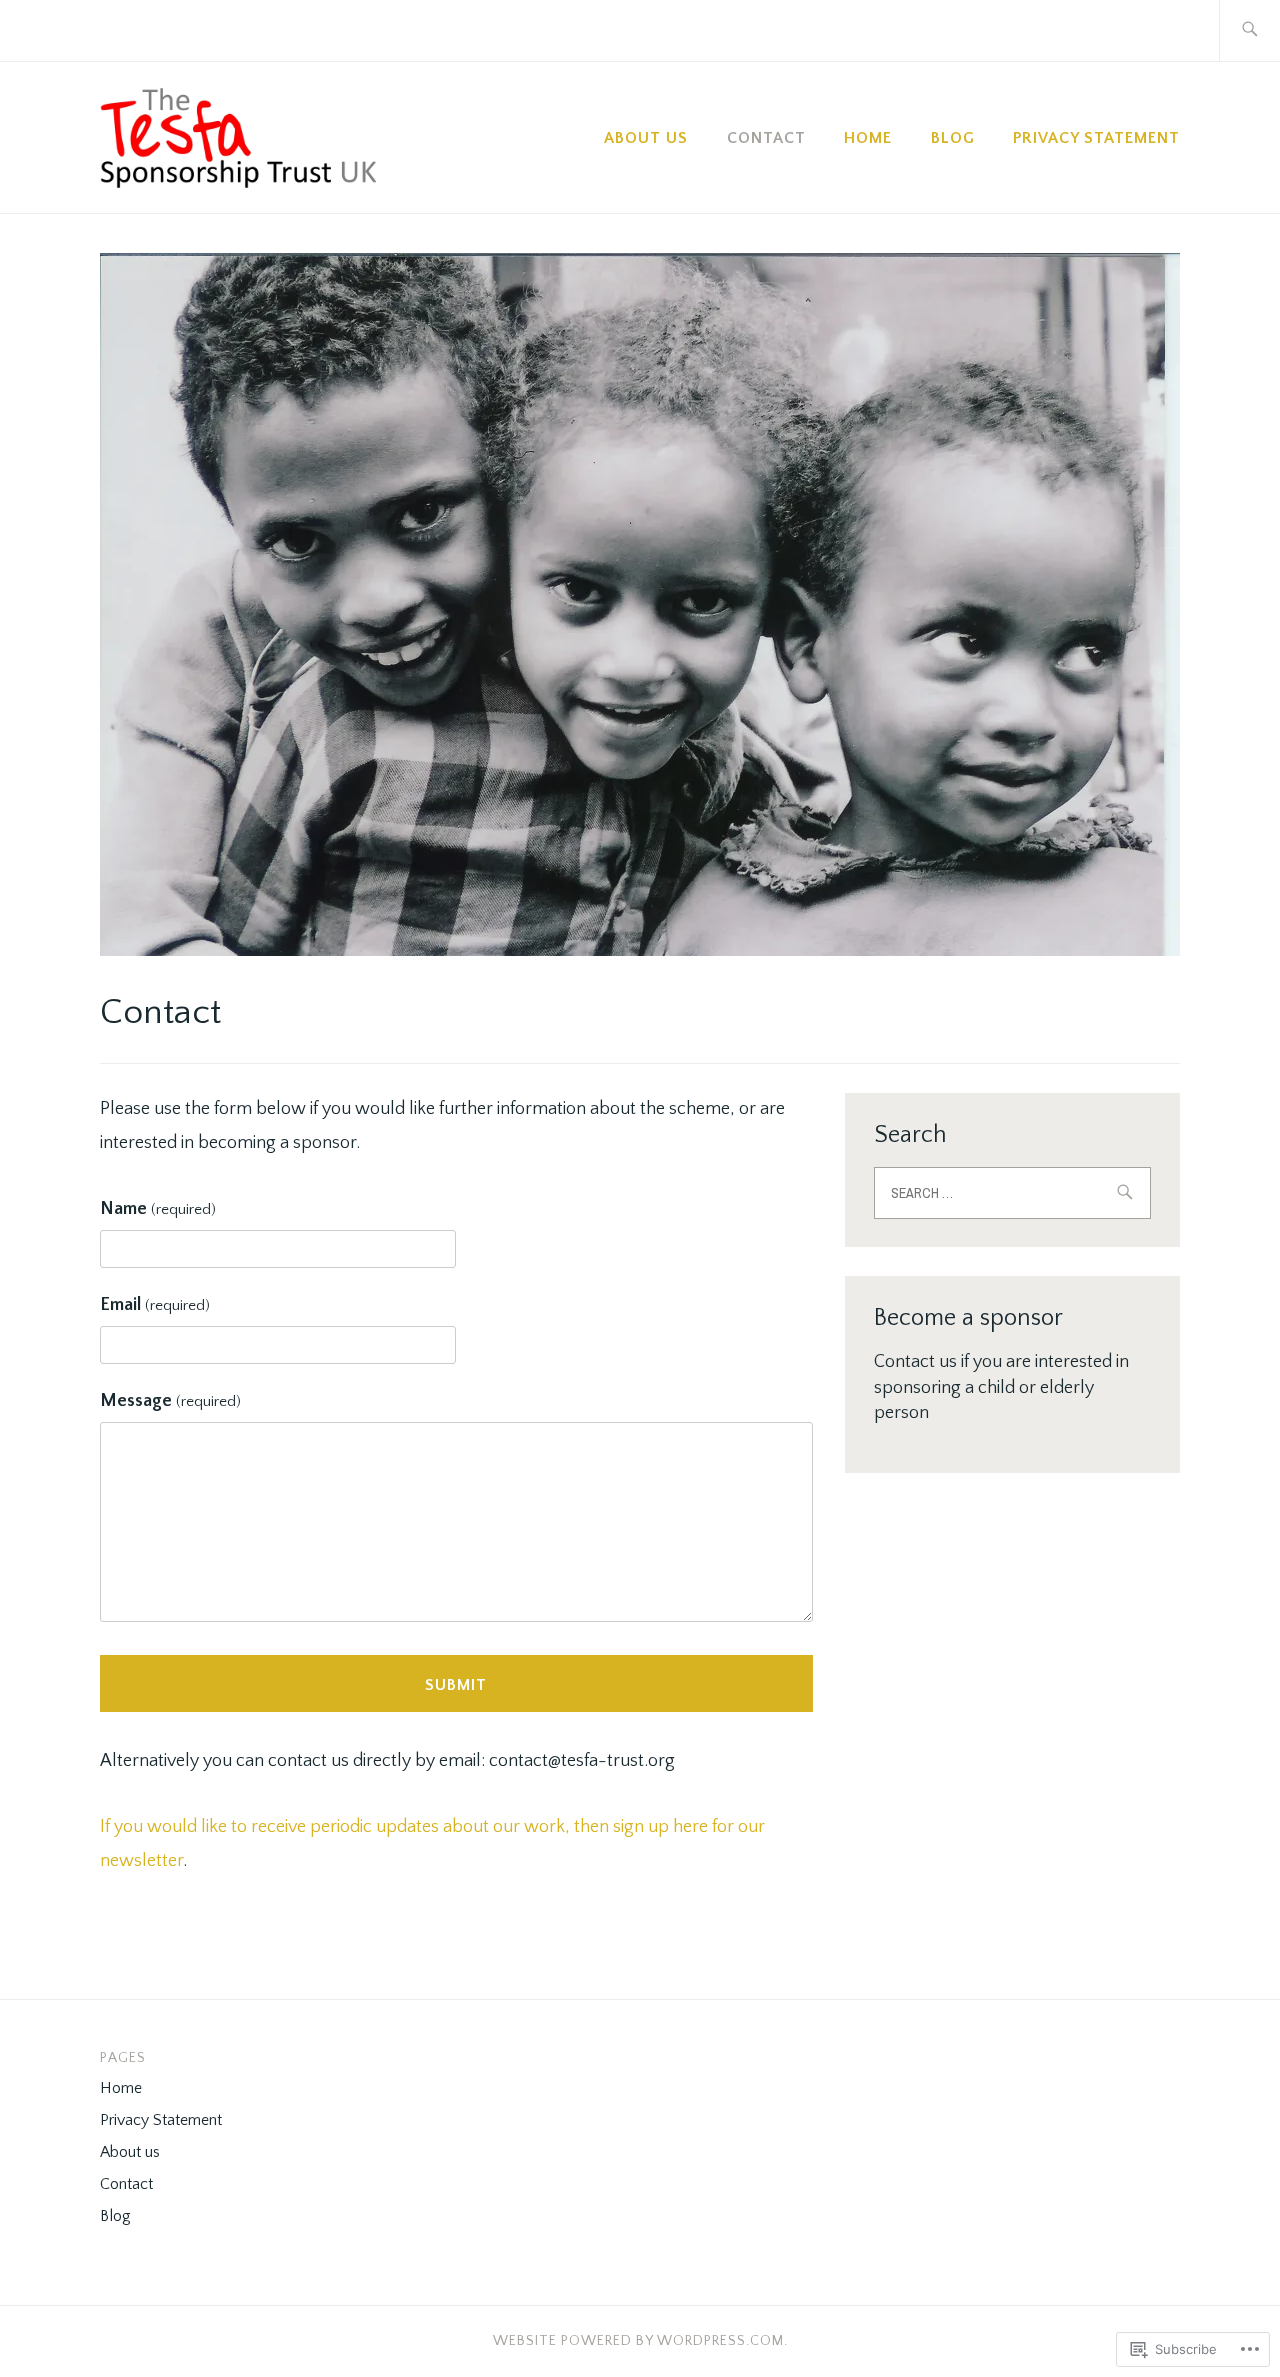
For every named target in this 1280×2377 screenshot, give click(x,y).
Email (155, 1305)
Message (170, 1401)
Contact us (915, 1362)
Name (158, 1209)
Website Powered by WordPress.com (638, 2341)
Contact (766, 138)
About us (646, 138)
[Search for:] (1249, 30)
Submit (456, 1685)
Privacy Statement (1096, 138)
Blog (953, 138)
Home (868, 138)
